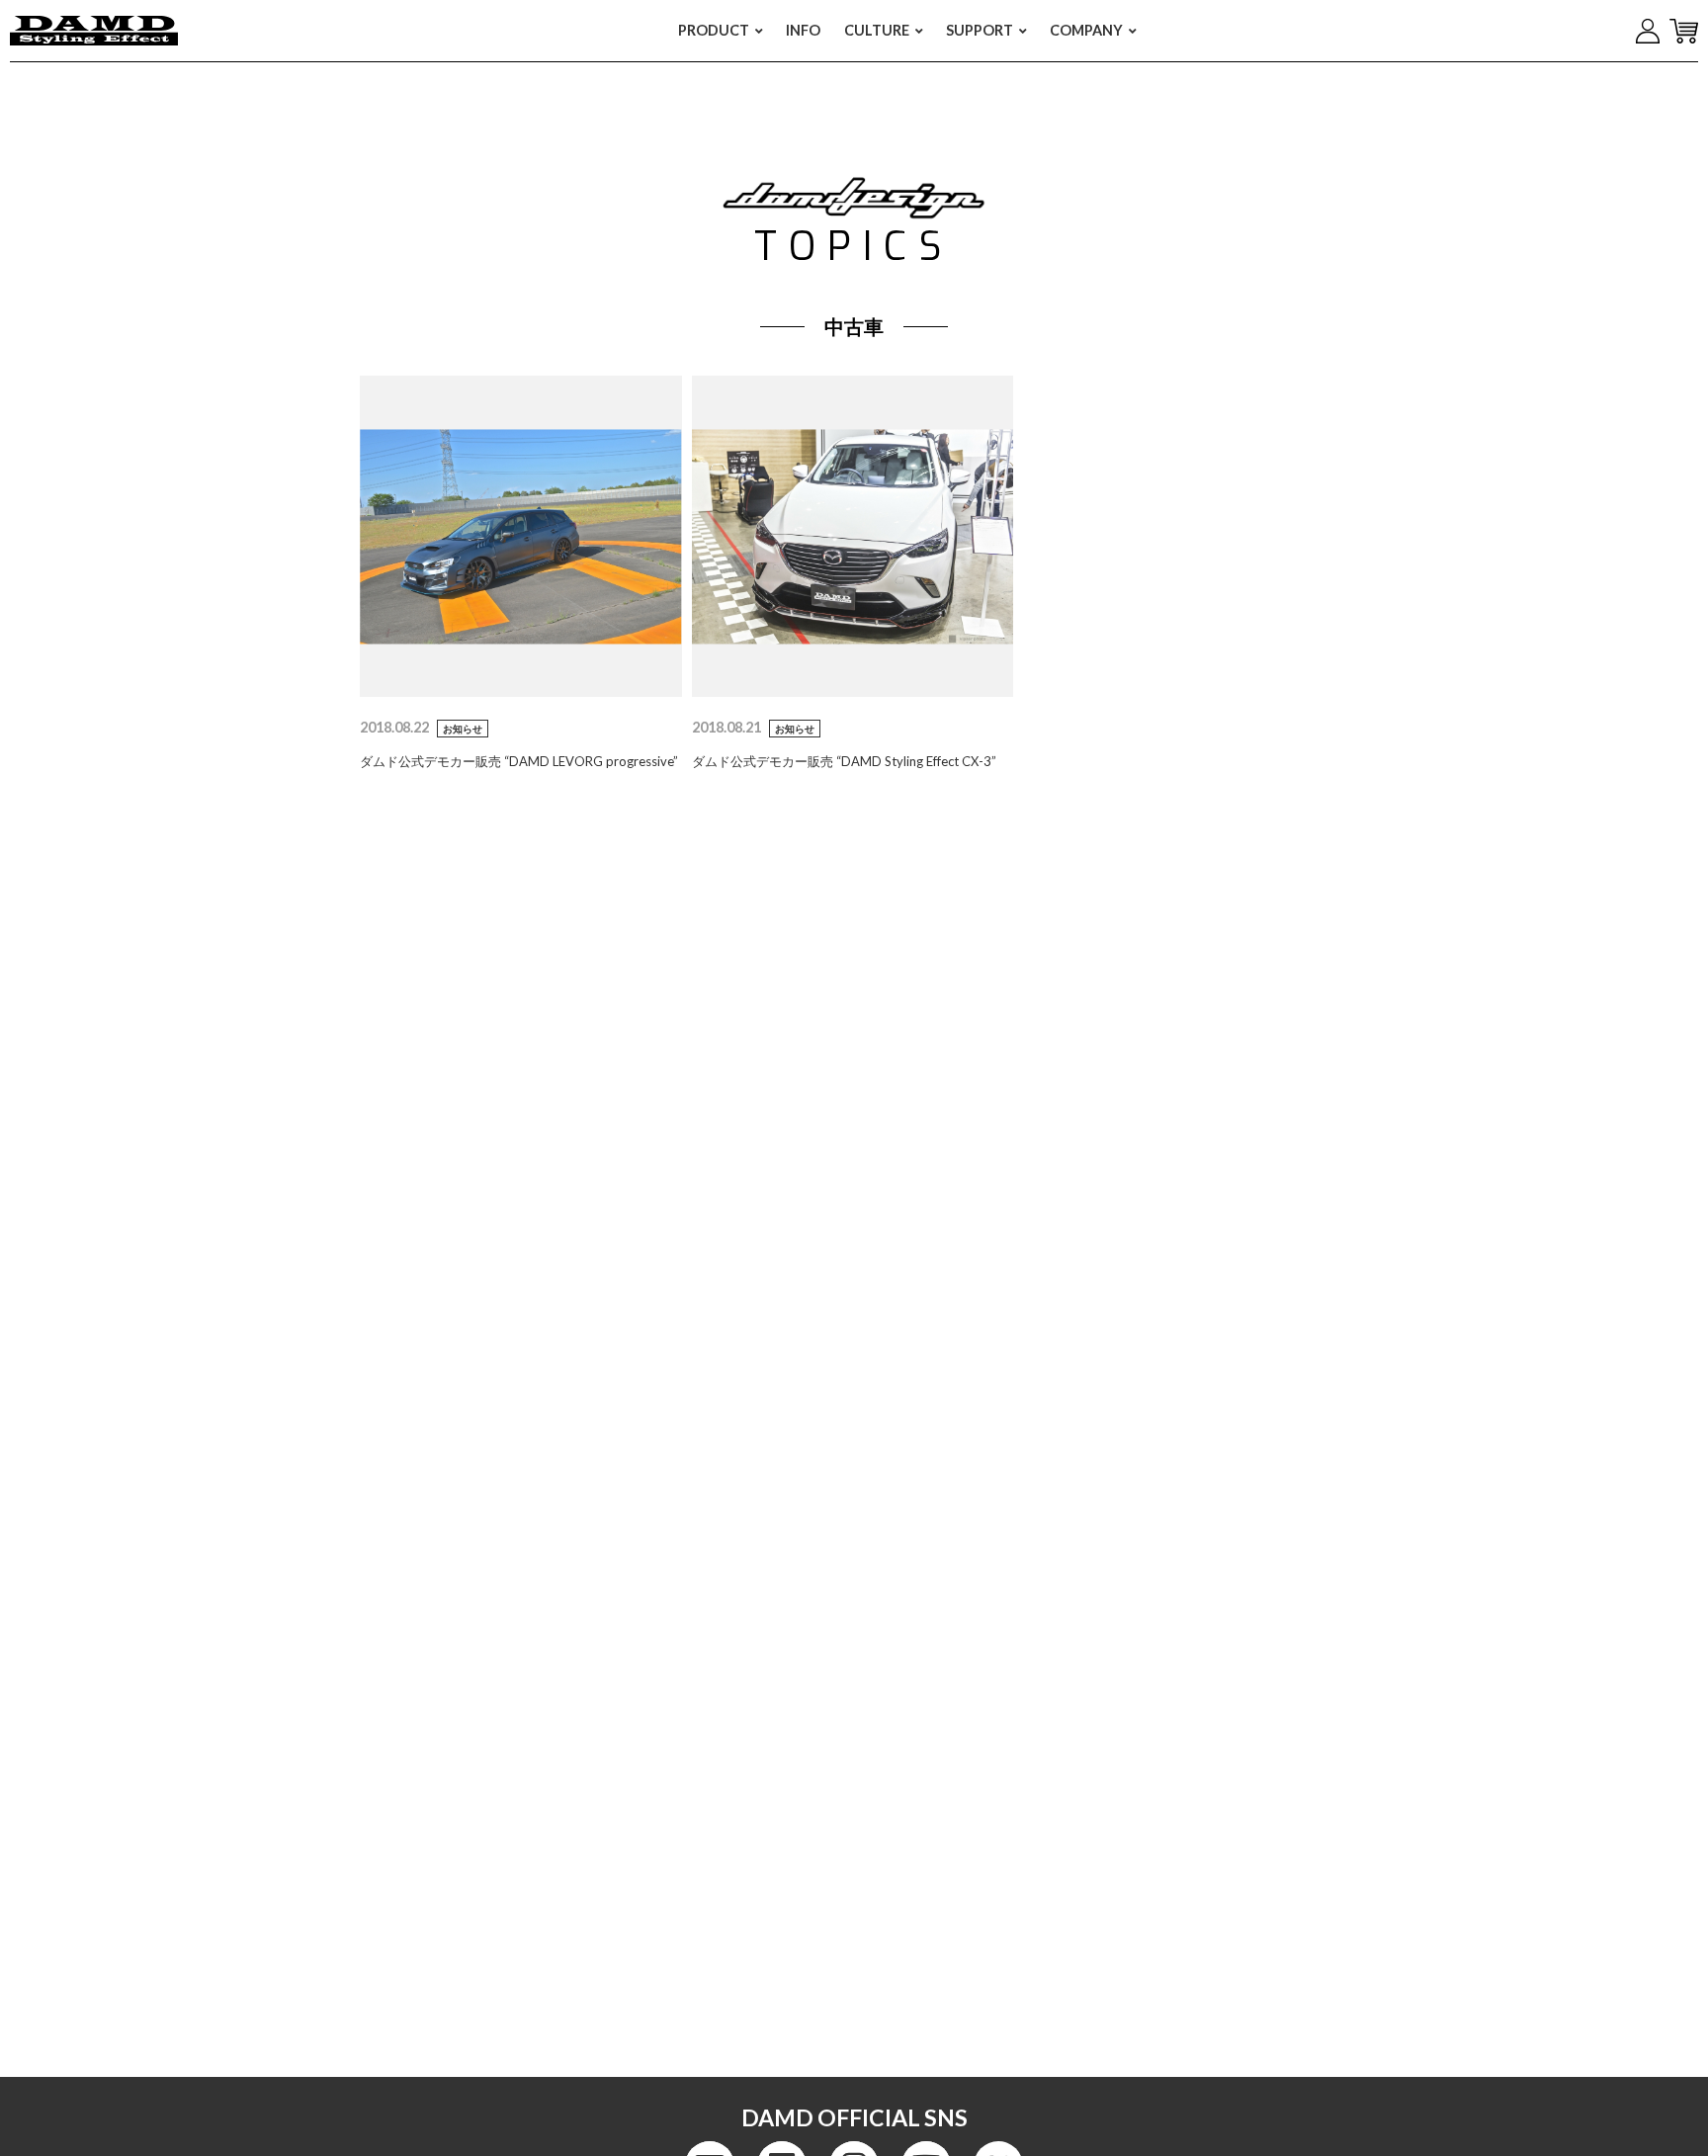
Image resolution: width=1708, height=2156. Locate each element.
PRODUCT (714, 30)
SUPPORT (980, 30)
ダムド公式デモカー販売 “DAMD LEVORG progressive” (519, 761)
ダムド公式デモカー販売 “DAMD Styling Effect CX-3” (844, 761)
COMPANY (1086, 30)
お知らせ (463, 729)
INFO (803, 30)
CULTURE (877, 30)
